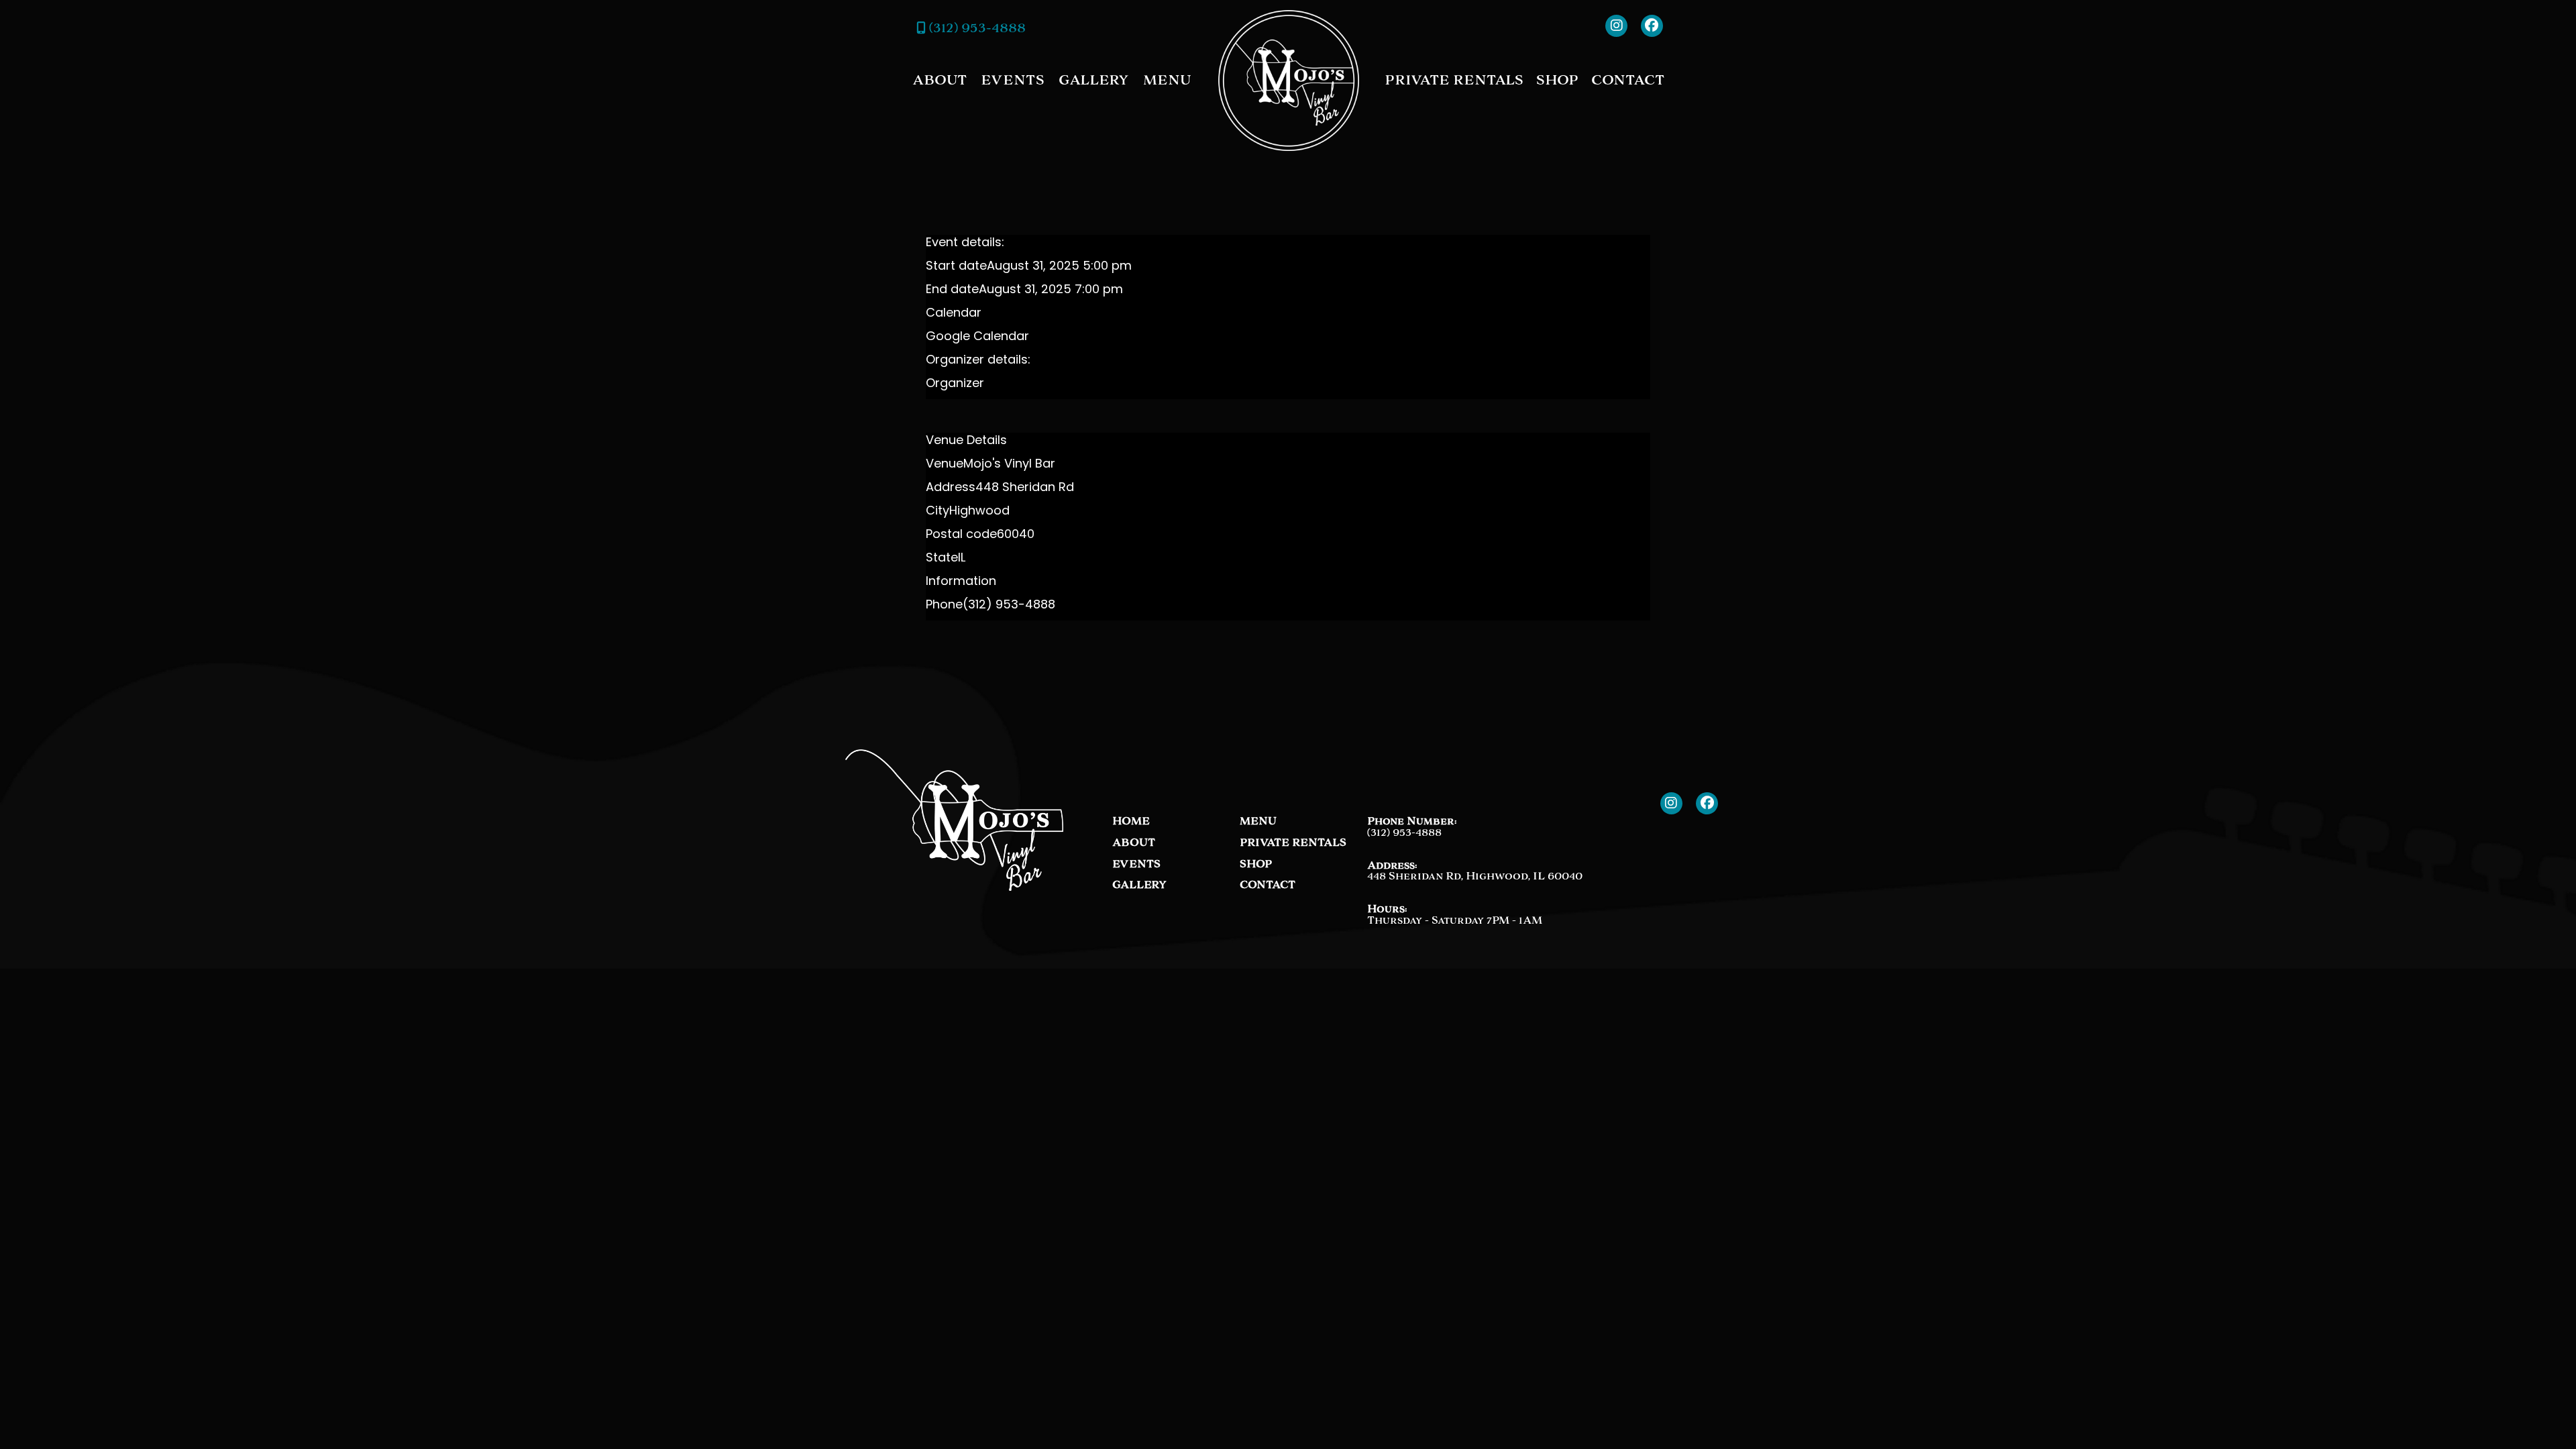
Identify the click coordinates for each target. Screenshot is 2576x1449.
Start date (956, 267)
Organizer (955, 384)
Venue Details (966, 441)
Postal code (961, 535)
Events (1013, 80)
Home (1131, 821)
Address (951, 488)
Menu (1167, 80)
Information (961, 582)
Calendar (954, 314)
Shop (1557, 80)
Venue (945, 465)
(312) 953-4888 (976, 28)
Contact (1628, 80)
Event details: (965, 244)
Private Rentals (1454, 80)
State (942, 559)
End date (952, 290)
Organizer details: (978, 361)
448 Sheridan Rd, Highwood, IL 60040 (1475, 876)
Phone (944, 606)
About (940, 80)
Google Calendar (977, 337)
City (937, 512)
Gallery (1094, 80)
